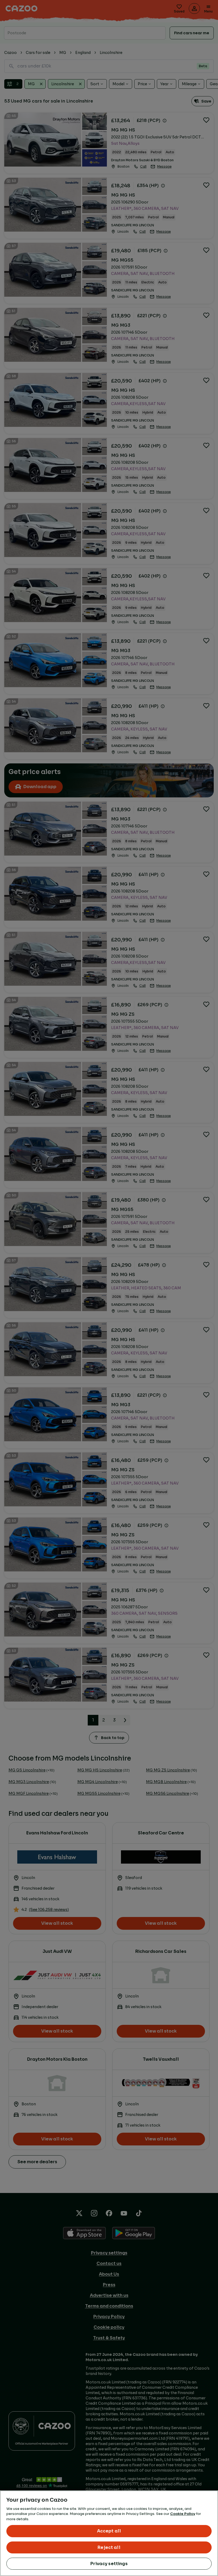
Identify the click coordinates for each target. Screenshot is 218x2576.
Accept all (109, 2531)
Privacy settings (109, 2564)
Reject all (109, 2547)
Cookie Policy (183, 2514)
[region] (109, 2533)
